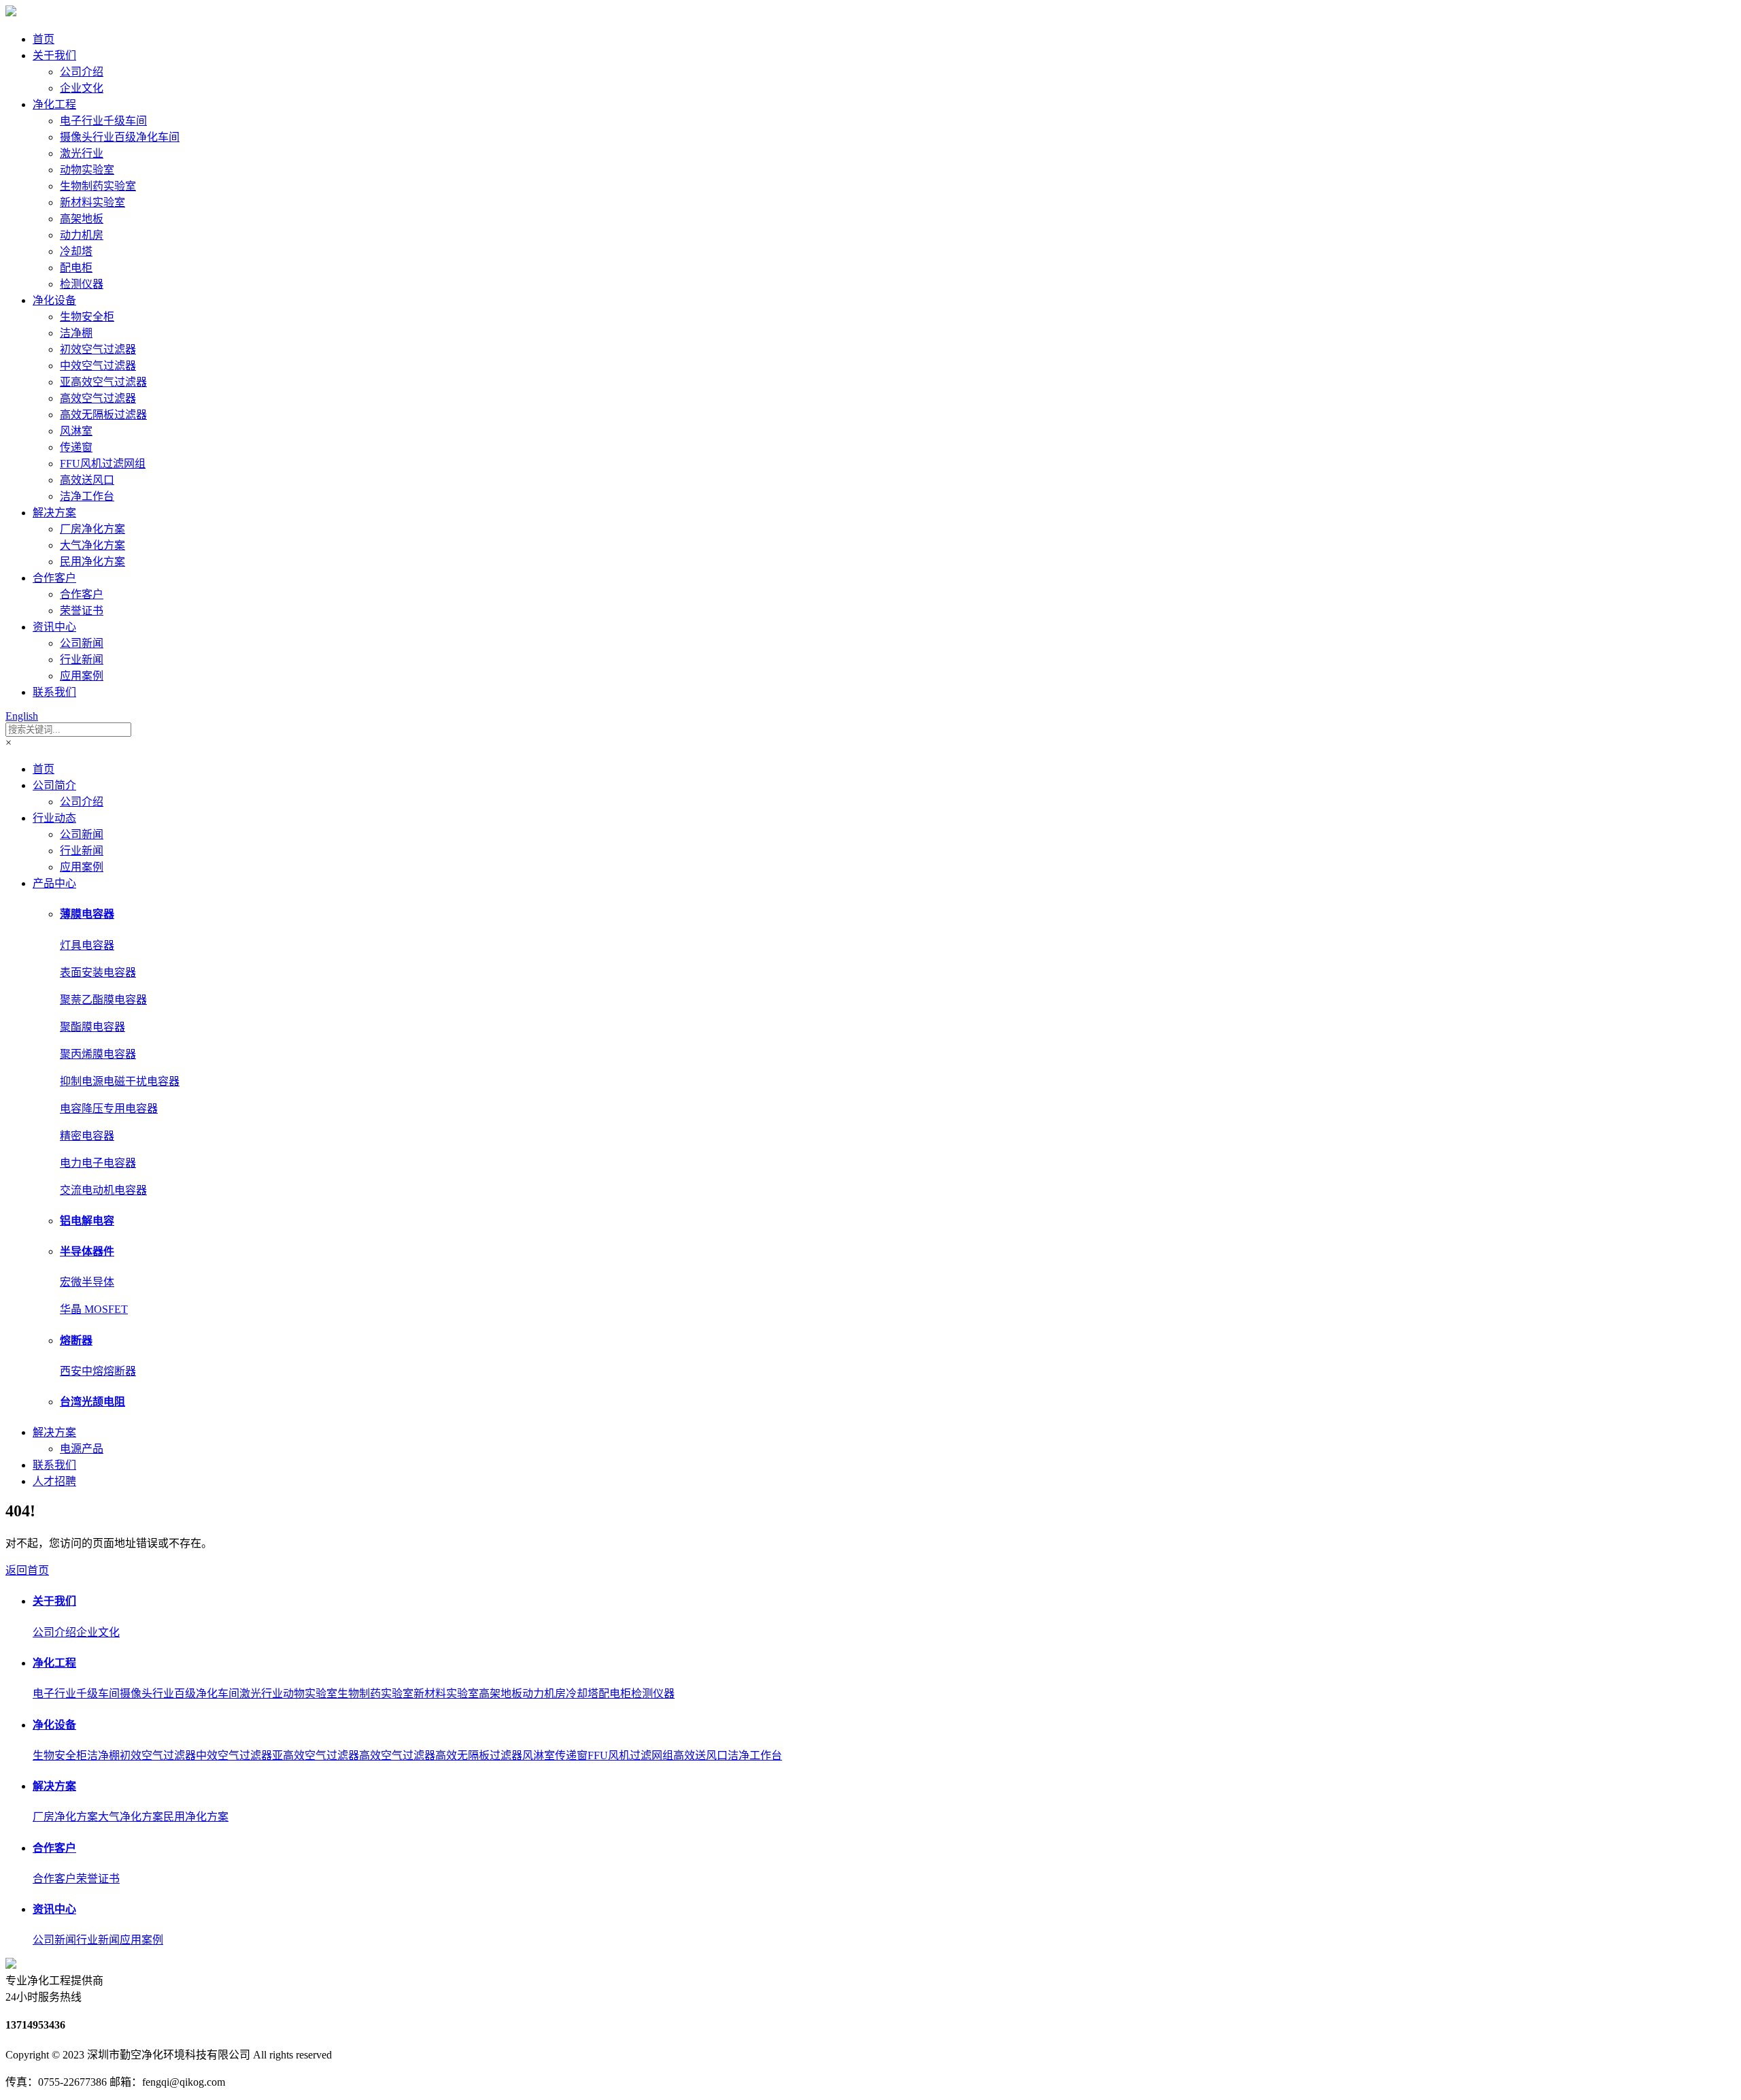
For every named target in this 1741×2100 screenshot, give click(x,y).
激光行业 (82, 153)
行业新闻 (82, 660)
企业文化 (82, 88)
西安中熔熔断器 (98, 1371)
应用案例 (82, 676)
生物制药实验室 (98, 186)
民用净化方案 (92, 562)
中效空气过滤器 (98, 366)
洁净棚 (76, 333)
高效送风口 (87, 480)
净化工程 (54, 104)
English (22, 716)
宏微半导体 (87, 1282)
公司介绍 (82, 72)
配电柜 (76, 268)
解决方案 (54, 513)
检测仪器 (82, 284)
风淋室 (76, 431)
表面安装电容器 (98, 972)
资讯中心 (54, 627)
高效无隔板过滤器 (103, 415)
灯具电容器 (87, 945)
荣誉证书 (82, 611)
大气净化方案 (92, 545)
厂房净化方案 (92, 529)
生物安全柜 (87, 317)
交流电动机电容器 (103, 1190)
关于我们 (54, 55)
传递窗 (76, 447)
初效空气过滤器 (98, 349)
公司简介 (54, 785)
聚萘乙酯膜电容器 (103, 1000)
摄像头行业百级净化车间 (120, 137)
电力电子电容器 (98, 1163)
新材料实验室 (92, 202)
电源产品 (82, 1449)
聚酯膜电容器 (92, 1027)
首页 (44, 39)
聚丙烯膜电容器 (98, 1054)
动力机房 (82, 235)
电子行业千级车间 (103, 121)
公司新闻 (82, 643)
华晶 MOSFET (94, 1309)
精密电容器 (87, 1136)
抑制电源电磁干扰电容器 (120, 1081)
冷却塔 (76, 251)
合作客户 (54, 578)
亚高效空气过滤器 (103, 382)
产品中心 (54, 883)
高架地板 (82, 219)
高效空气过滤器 (98, 398)
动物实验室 (87, 170)
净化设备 (54, 300)
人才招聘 (54, 1481)
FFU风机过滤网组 (103, 464)
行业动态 (54, 818)
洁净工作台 (87, 496)
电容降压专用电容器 (109, 1109)
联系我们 (54, 692)
